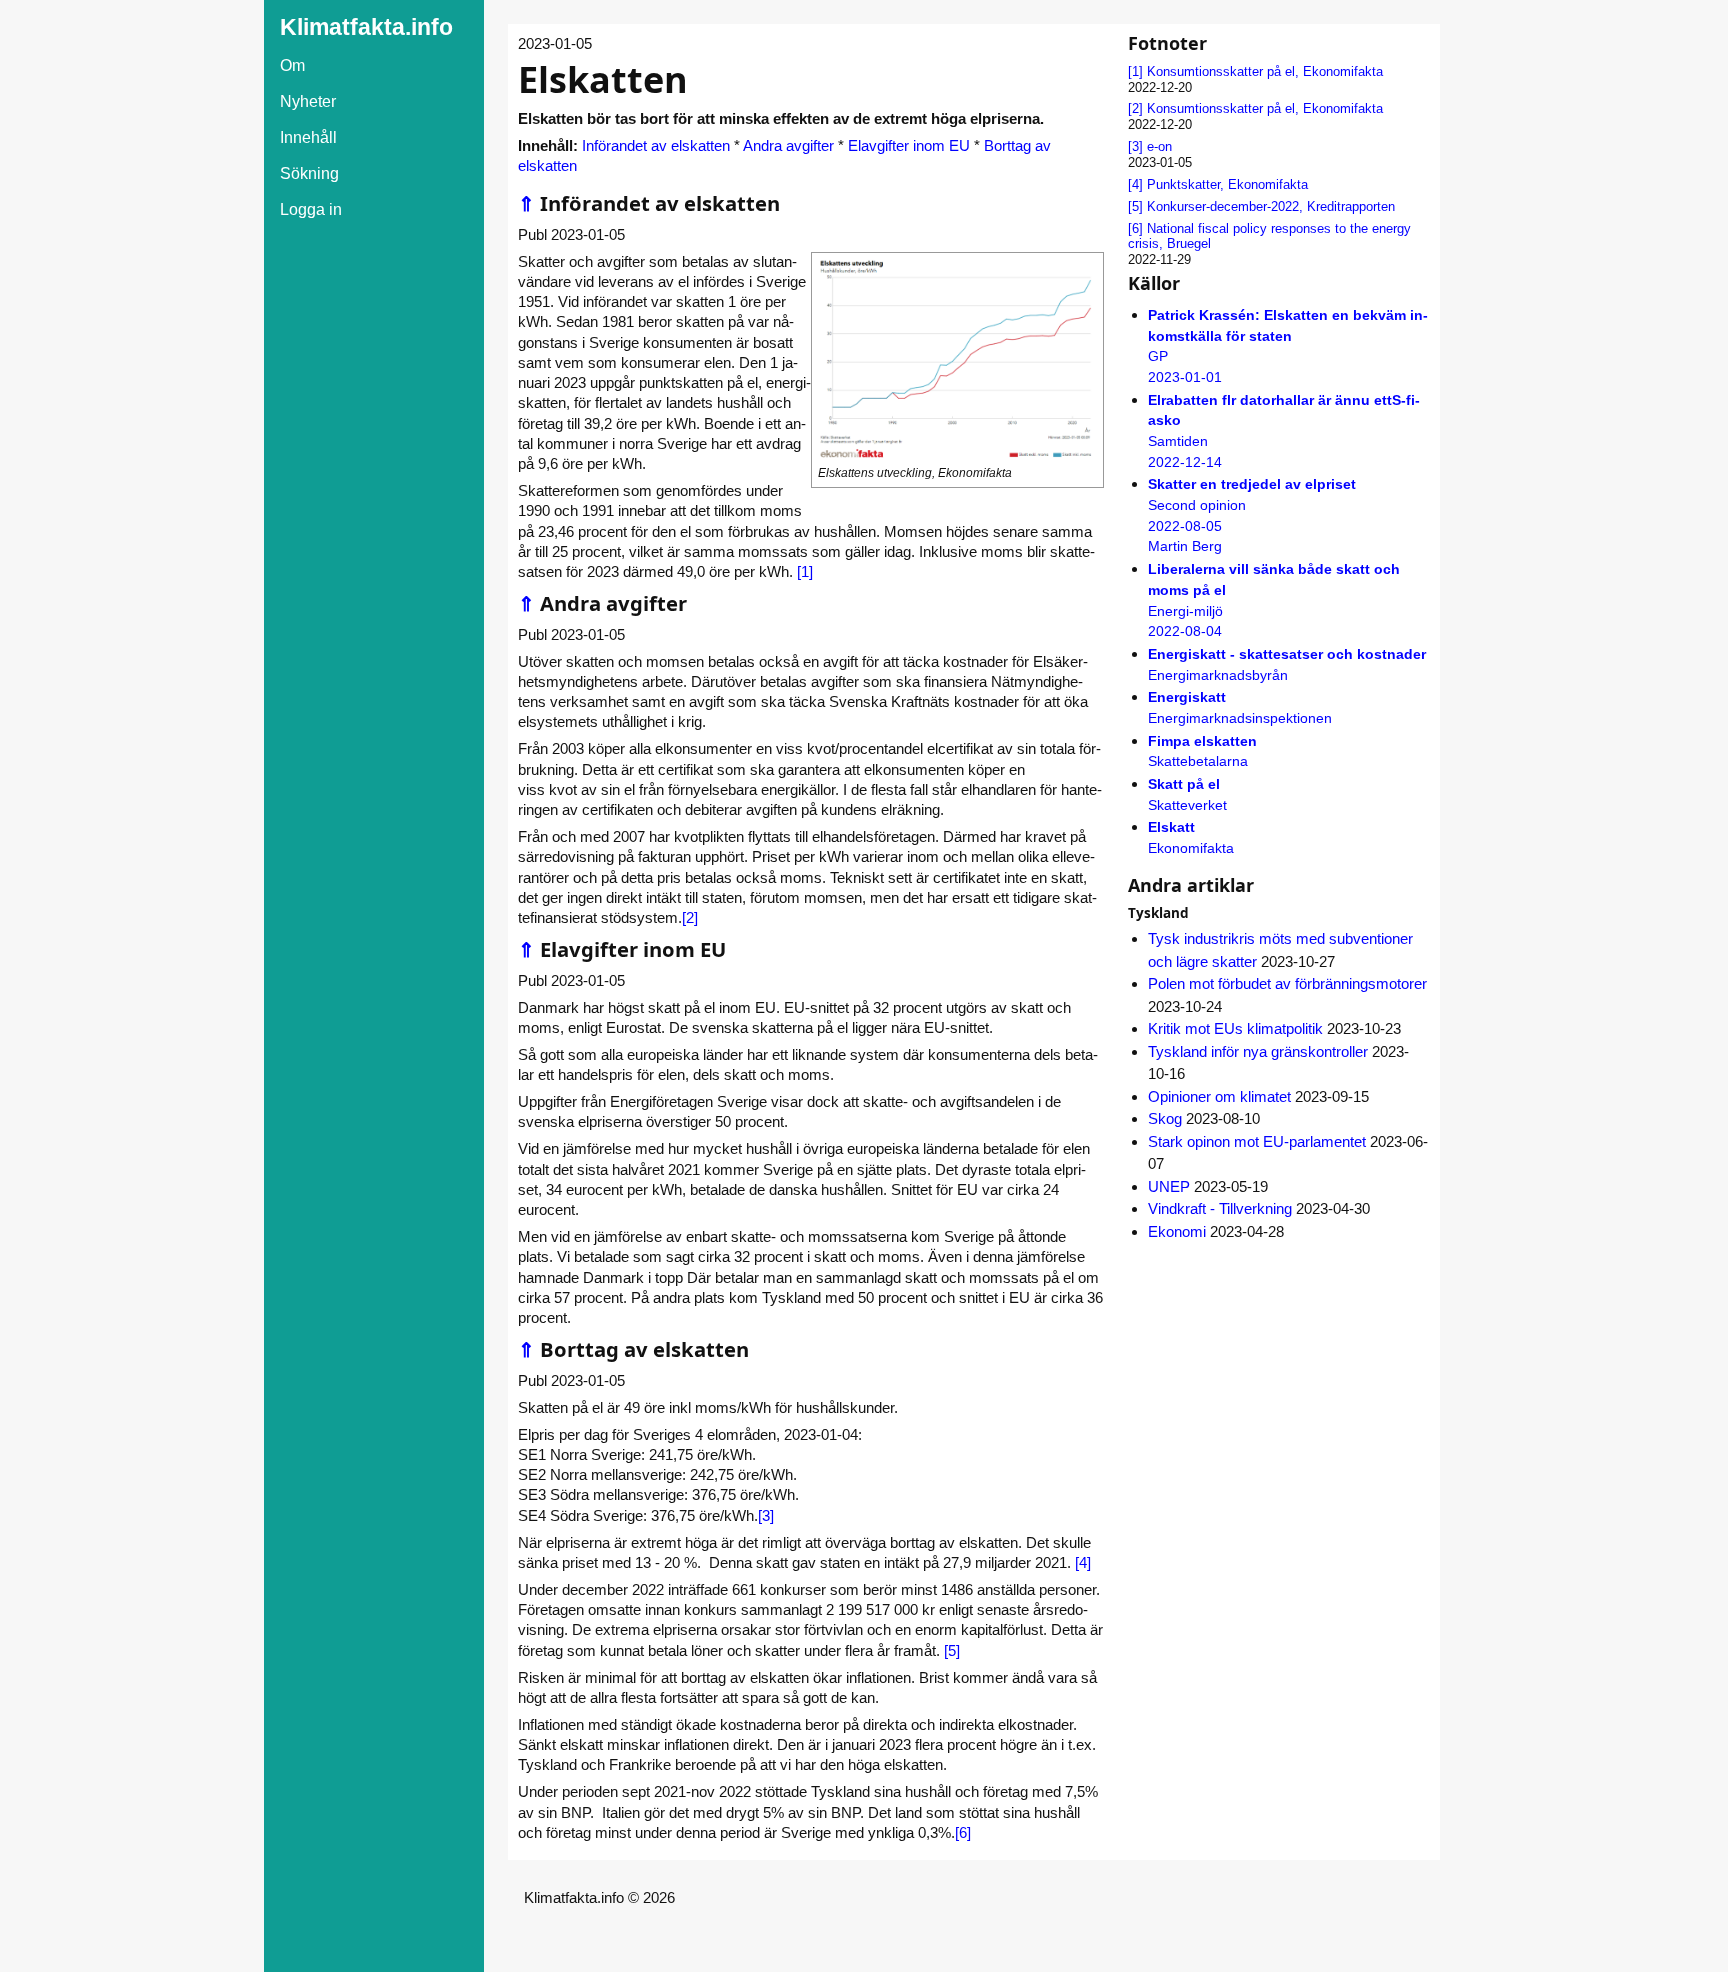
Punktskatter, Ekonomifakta (1227, 184)
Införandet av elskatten (656, 145)
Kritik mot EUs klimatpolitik (1235, 1028)
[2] (690, 917)
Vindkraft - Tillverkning (1220, 1208)
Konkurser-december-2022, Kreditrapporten (1271, 206)
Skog (1165, 1118)
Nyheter (308, 101)
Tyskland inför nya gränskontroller (1258, 1051)
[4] (1083, 1562)
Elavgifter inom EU (909, 145)
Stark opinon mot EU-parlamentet (1257, 1141)
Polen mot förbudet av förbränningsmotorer (1287, 983)
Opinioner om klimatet (1219, 1096)
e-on (1159, 146)
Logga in (311, 209)
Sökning (309, 173)
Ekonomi (1177, 1231)
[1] (805, 571)
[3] (766, 1515)
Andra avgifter (788, 145)
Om (292, 65)
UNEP (1169, 1186)
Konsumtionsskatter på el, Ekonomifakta (1265, 71)
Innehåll (308, 137)
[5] (952, 1650)
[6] (963, 1832)
